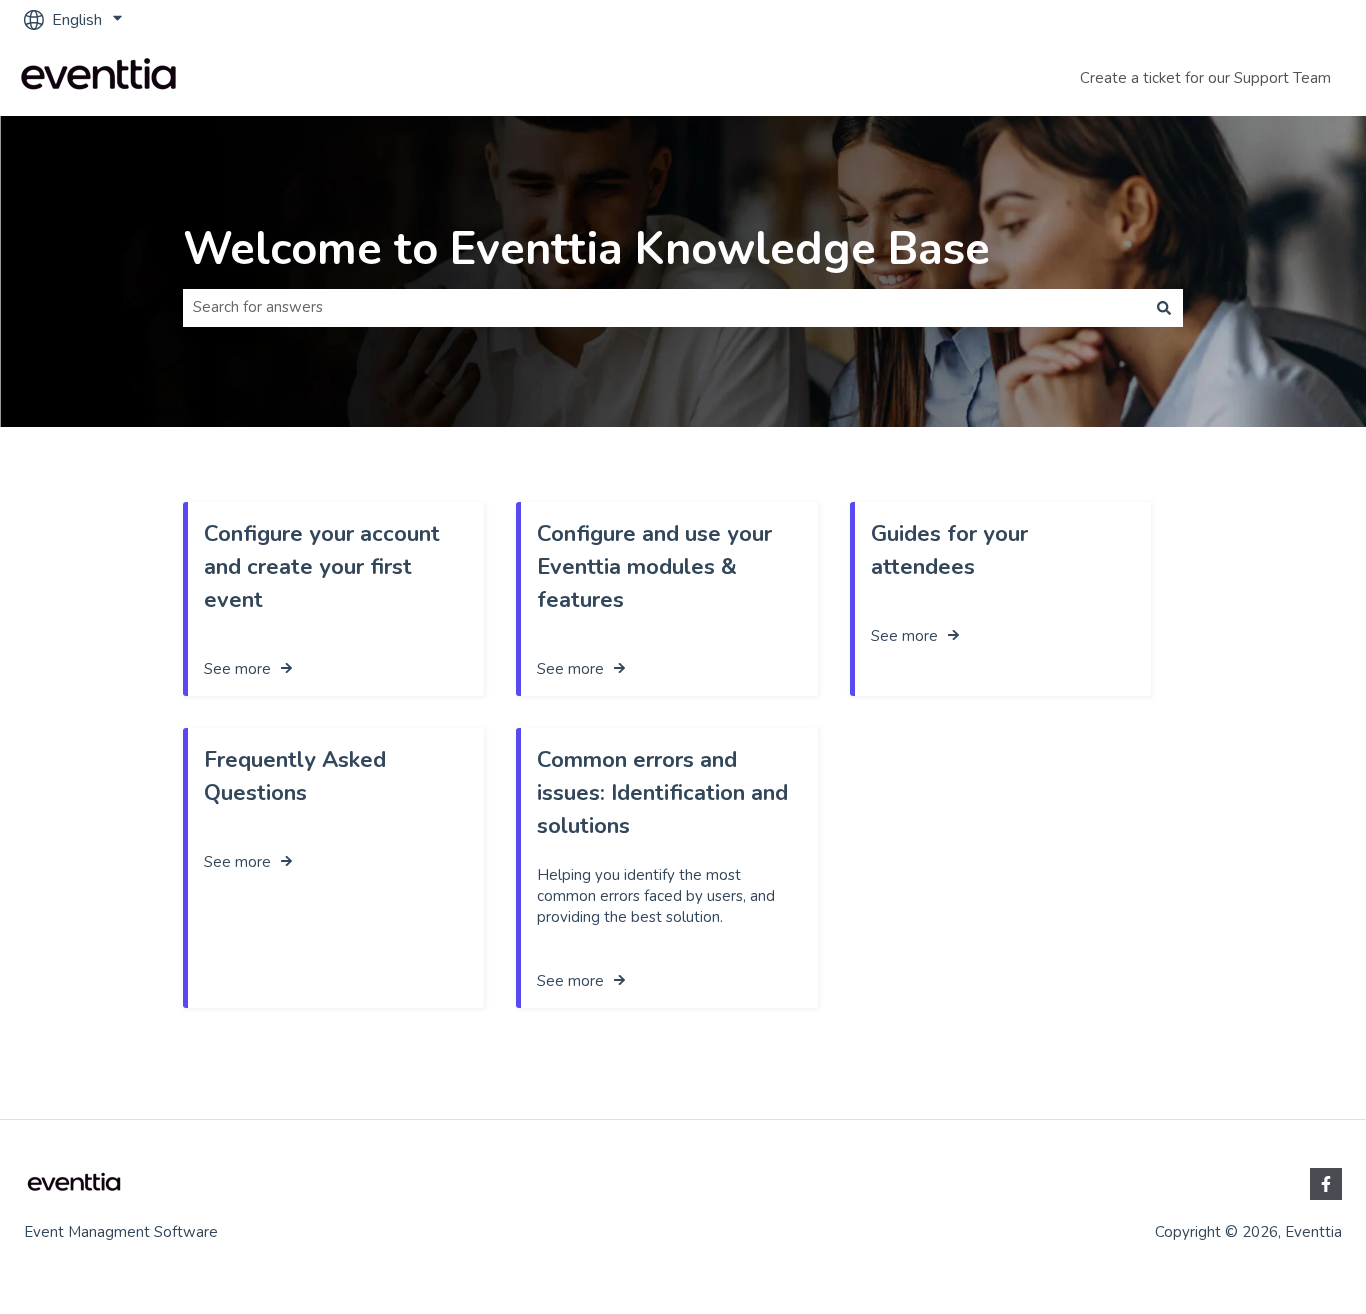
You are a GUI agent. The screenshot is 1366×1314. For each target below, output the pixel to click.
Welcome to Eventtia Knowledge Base (586, 249)
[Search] (1164, 307)
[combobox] (664, 307)
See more (237, 669)
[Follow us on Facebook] (1326, 1184)
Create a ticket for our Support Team (1205, 78)
